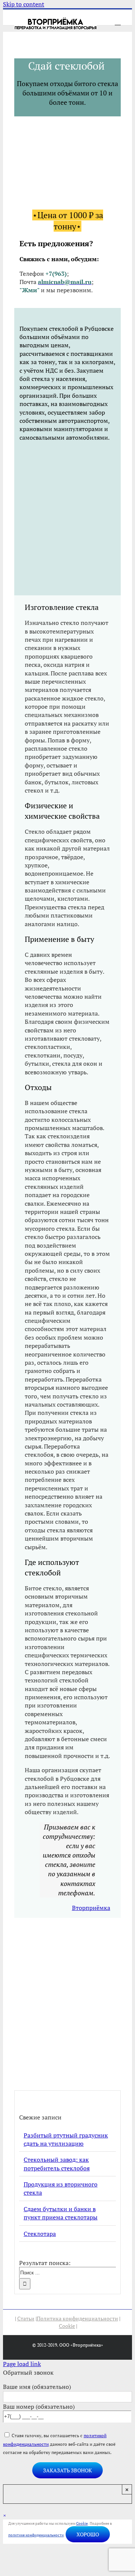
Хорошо (88, 2534)
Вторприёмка (91, 1908)
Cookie (67, 2326)
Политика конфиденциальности (77, 2318)
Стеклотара (40, 2234)
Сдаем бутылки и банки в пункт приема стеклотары (61, 2213)
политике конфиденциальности (36, 2535)
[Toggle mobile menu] (118, 22)
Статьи (26, 2318)
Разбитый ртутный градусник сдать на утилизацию (66, 2139)
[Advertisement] (67, 518)
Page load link (22, 2364)
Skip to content (24, 4)
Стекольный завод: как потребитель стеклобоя (57, 2164)
